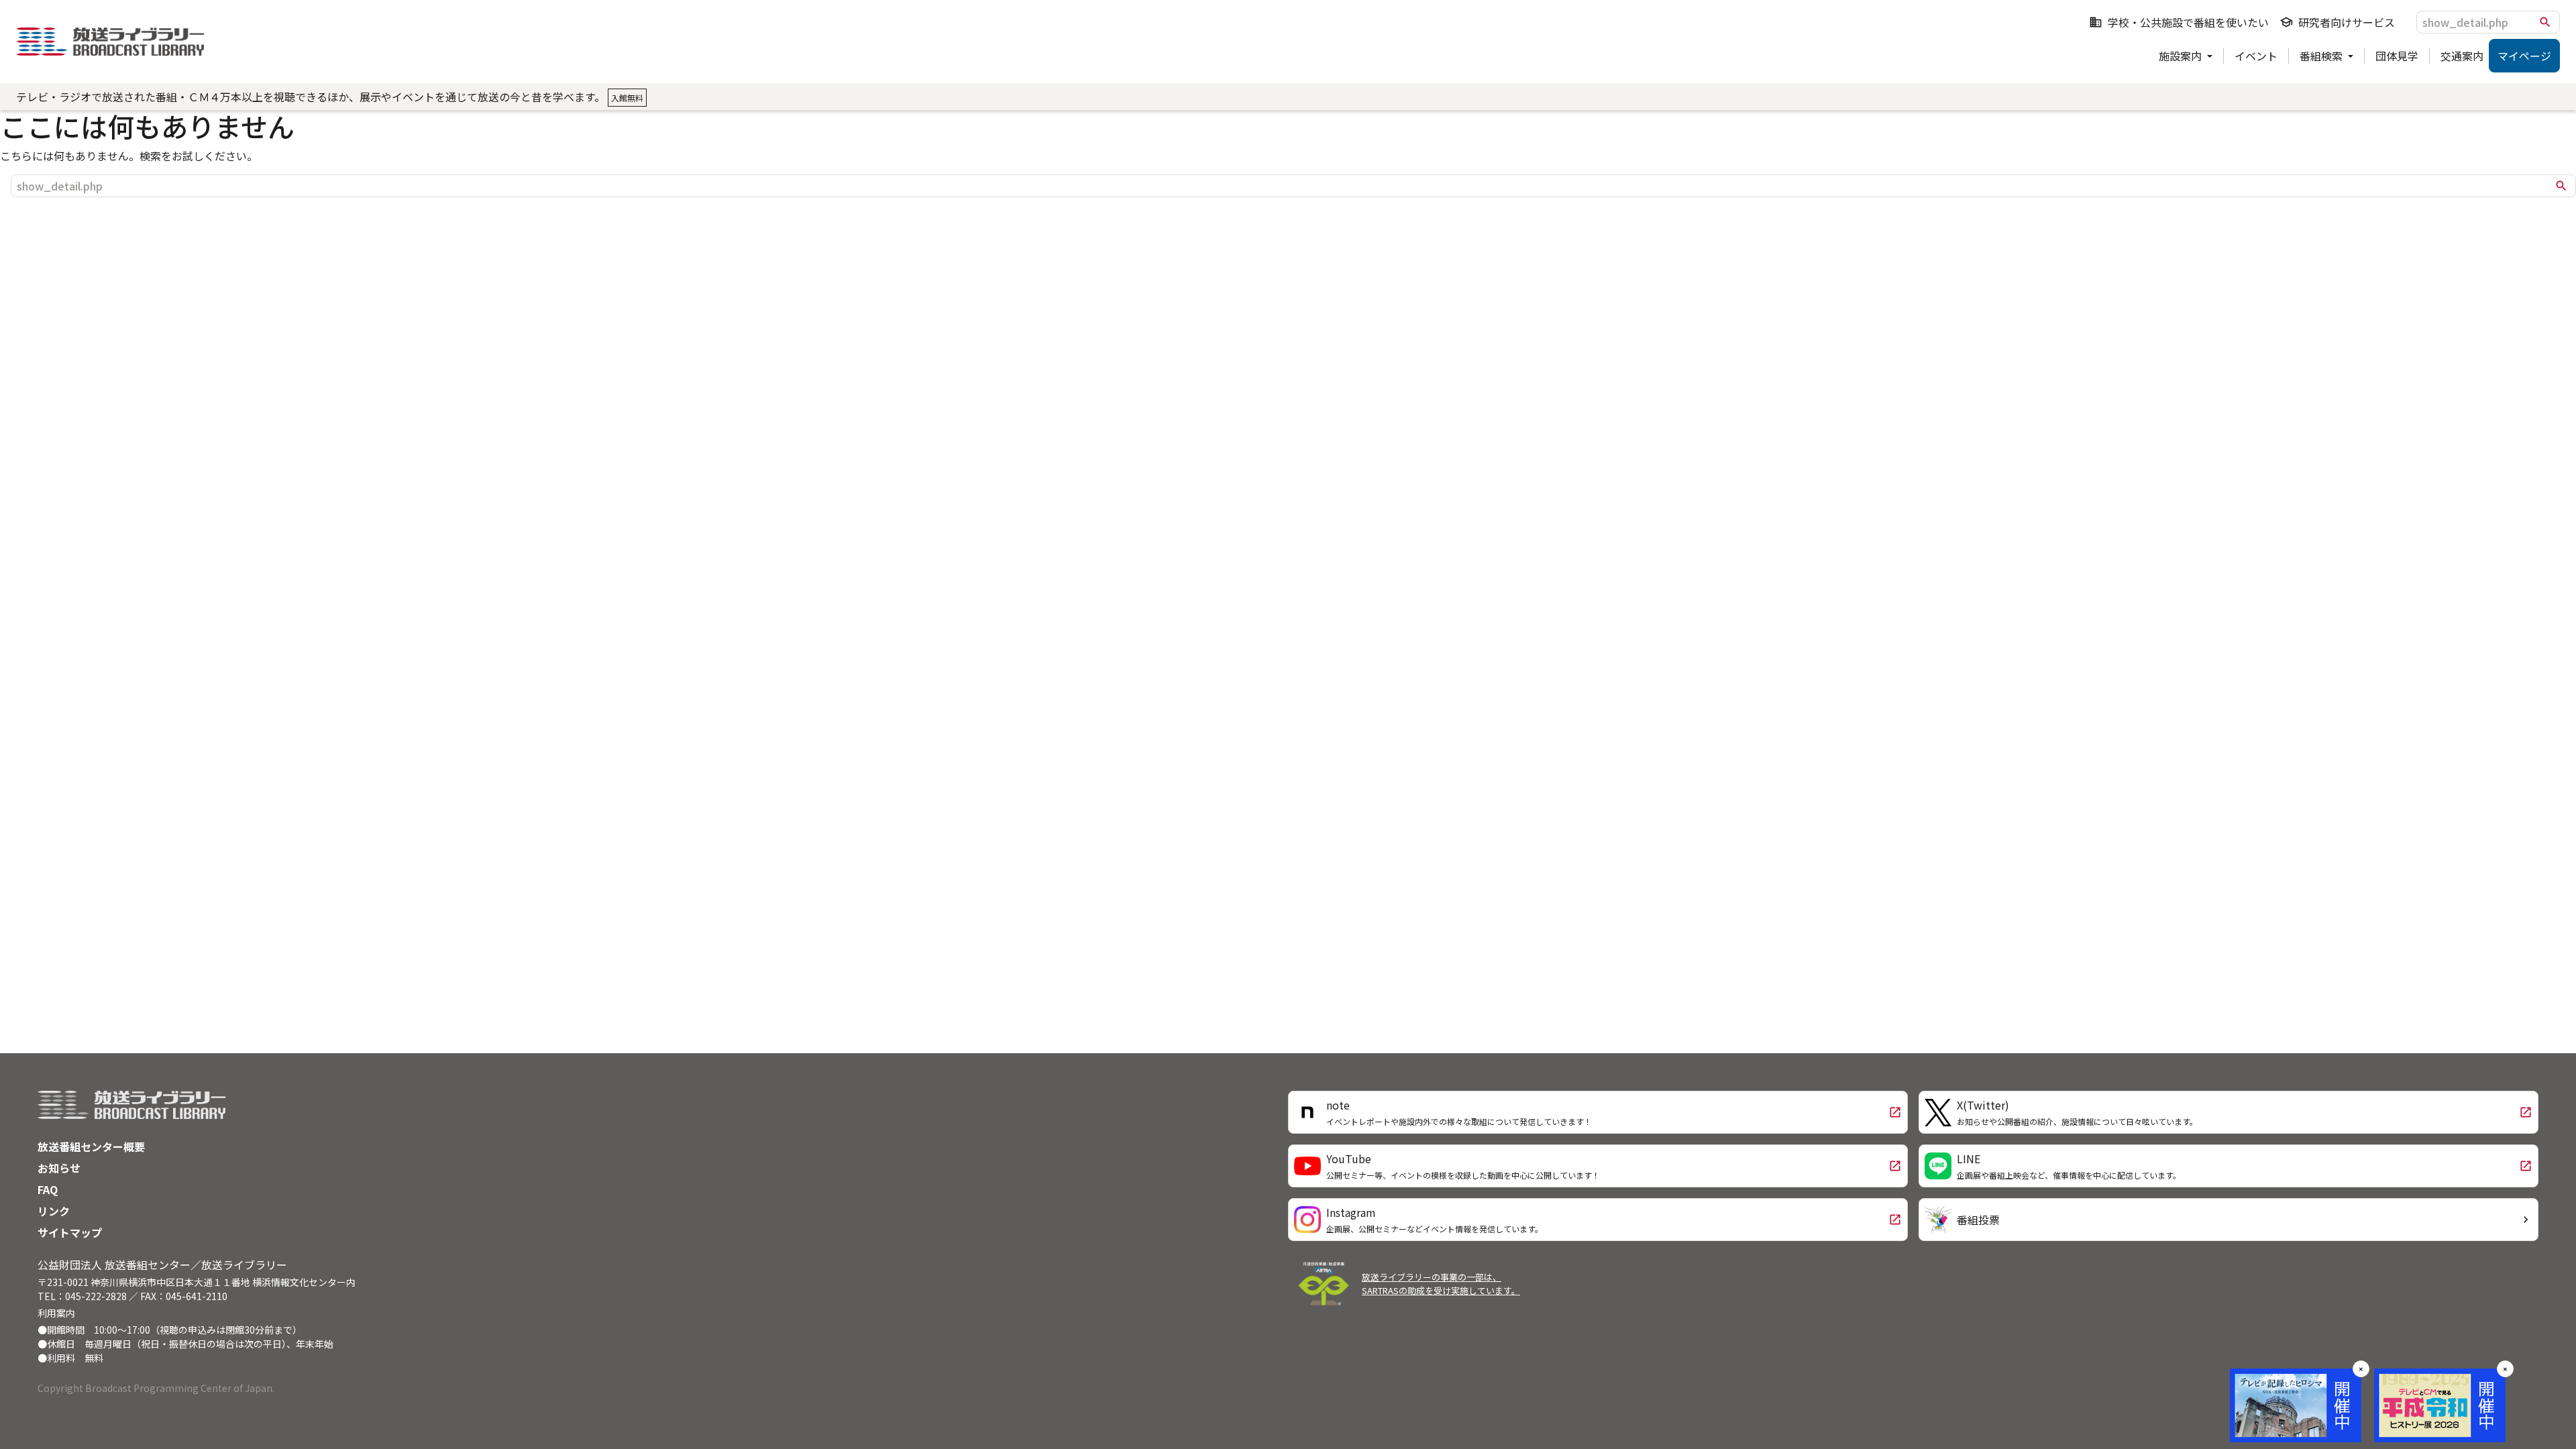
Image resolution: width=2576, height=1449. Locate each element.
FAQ (48, 1189)
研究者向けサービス (2337, 22)
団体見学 (2397, 56)
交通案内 (2462, 56)
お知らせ (59, 1168)
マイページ (2524, 56)
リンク (54, 1211)
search (2545, 22)
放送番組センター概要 (91, 1146)
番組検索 (2322, 56)
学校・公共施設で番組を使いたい (2179, 22)
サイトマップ (70, 1232)
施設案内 (2182, 56)
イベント (2256, 56)
